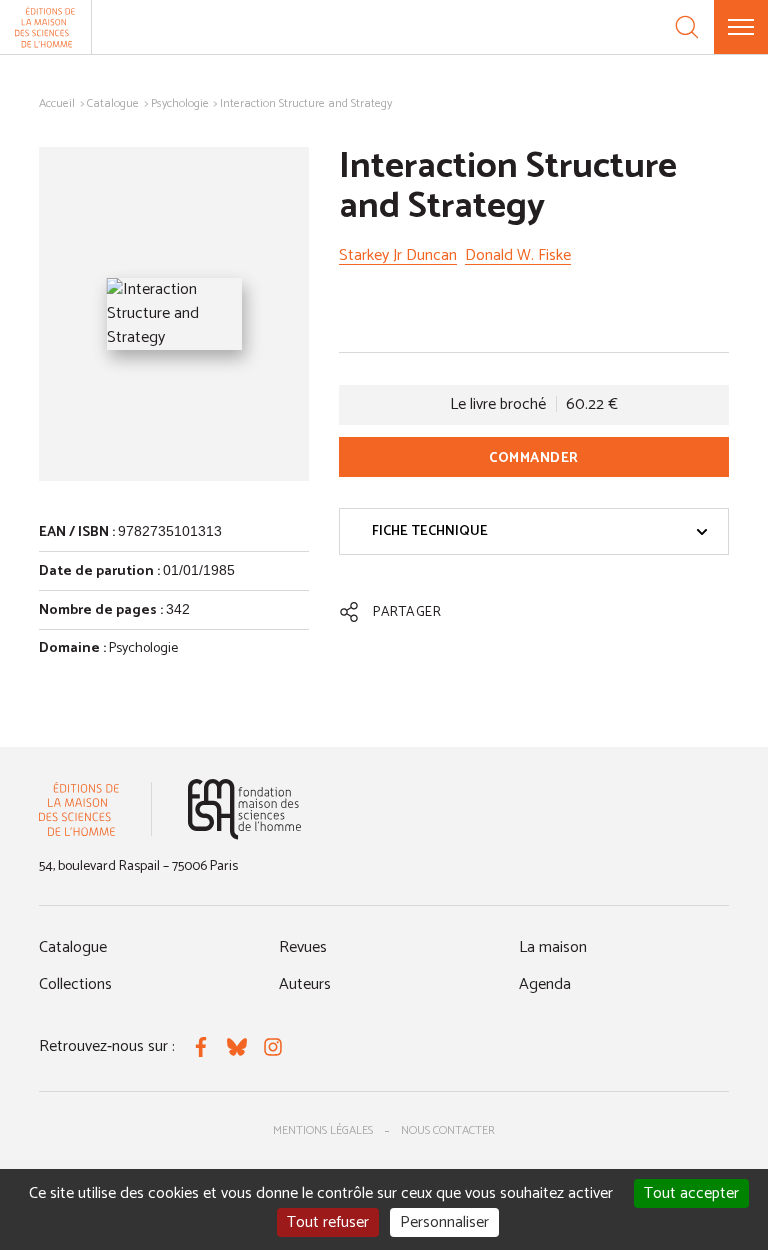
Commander (534, 458)
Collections (75, 984)
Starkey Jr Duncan (398, 255)
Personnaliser (444, 1222)
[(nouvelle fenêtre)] (244, 809)
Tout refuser (328, 1222)
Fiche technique (430, 531)
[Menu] (741, 27)
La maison (553, 947)
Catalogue (113, 103)
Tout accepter (691, 1193)
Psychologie (180, 103)
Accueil (57, 103)
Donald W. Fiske (518, 255)
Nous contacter (448, 1130)
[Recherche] (687, 27)
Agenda (545, 984)
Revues (303, 947)
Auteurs (305, 984)
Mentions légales (323, 1130)
